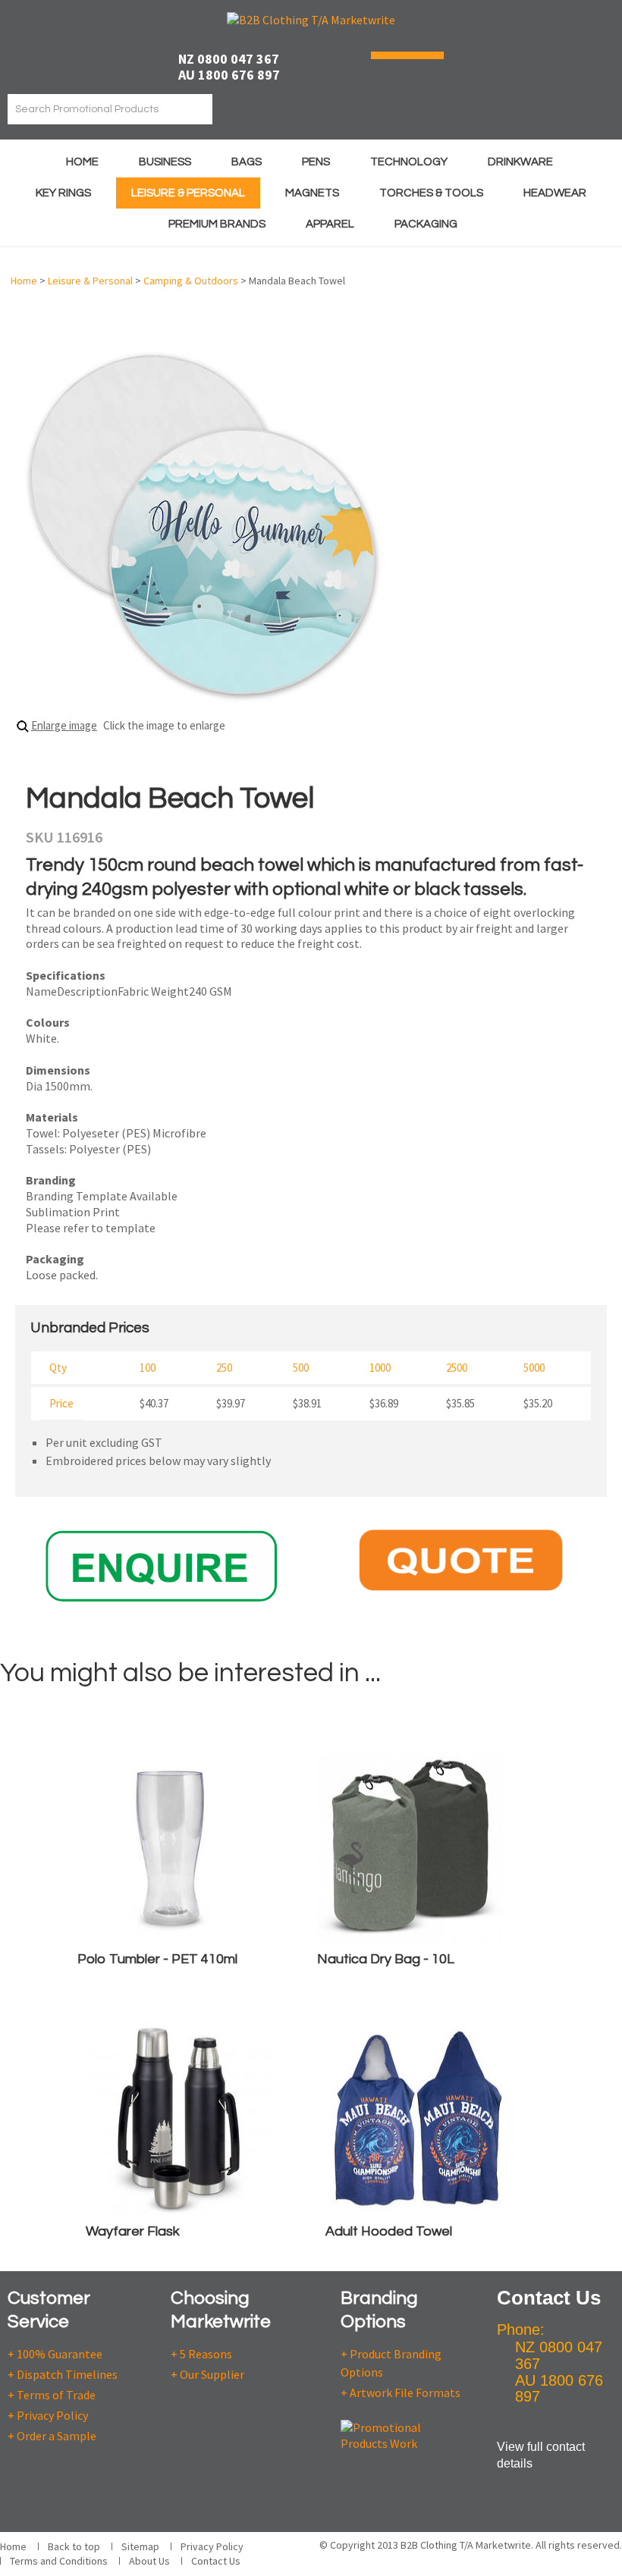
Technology (409, 162)
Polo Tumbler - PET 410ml (157, 1959)
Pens (316, 162)
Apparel (330, 224)
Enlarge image (64, 725)
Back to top (74, 2546)
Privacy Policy (212, 2546)
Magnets (312, 193)
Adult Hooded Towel (389, 2231)
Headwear (555, 193)
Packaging (426, 224)
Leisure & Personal (188, 193)
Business (165, 162)
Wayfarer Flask (133, 2231)
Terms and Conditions (59, 2561)
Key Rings (63, 193)
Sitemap (140, 2546)
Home (82, 162)
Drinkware (520, 162)
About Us (149, 2561)
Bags (247, 162)
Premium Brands (217, 224)
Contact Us (216, 2561)
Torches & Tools (431, 193)
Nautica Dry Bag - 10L (386, 1959)
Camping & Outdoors (191, 281)
